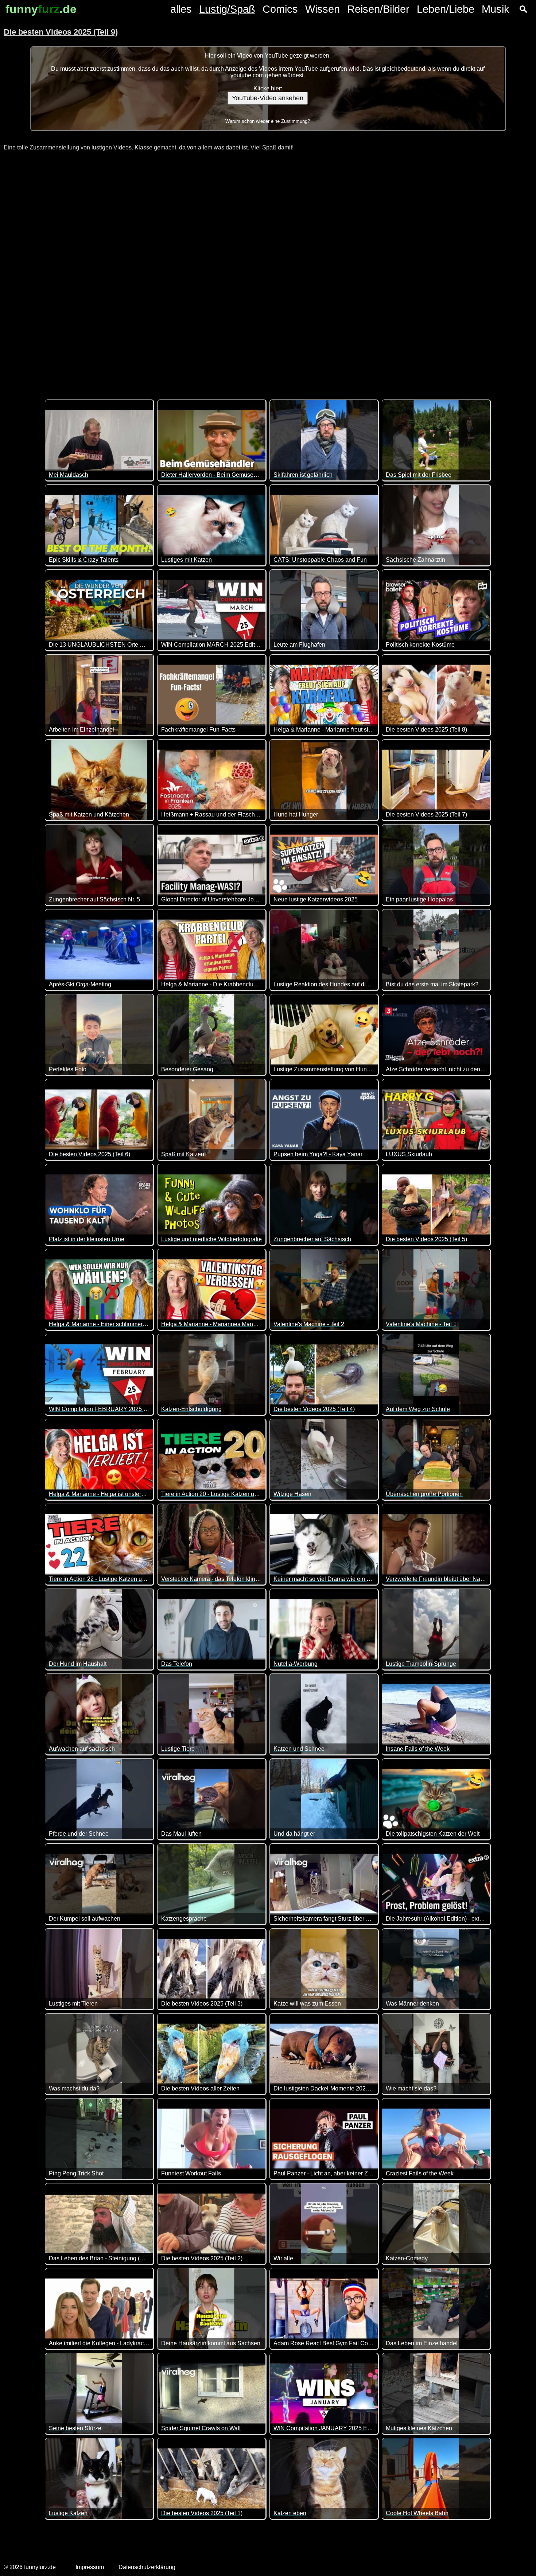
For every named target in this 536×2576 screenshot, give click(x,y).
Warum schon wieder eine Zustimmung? (268, 121)
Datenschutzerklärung (147, 2567)
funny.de (41, 9)
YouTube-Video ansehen (268, 98)
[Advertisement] (268, 271)
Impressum (90, 2567)
